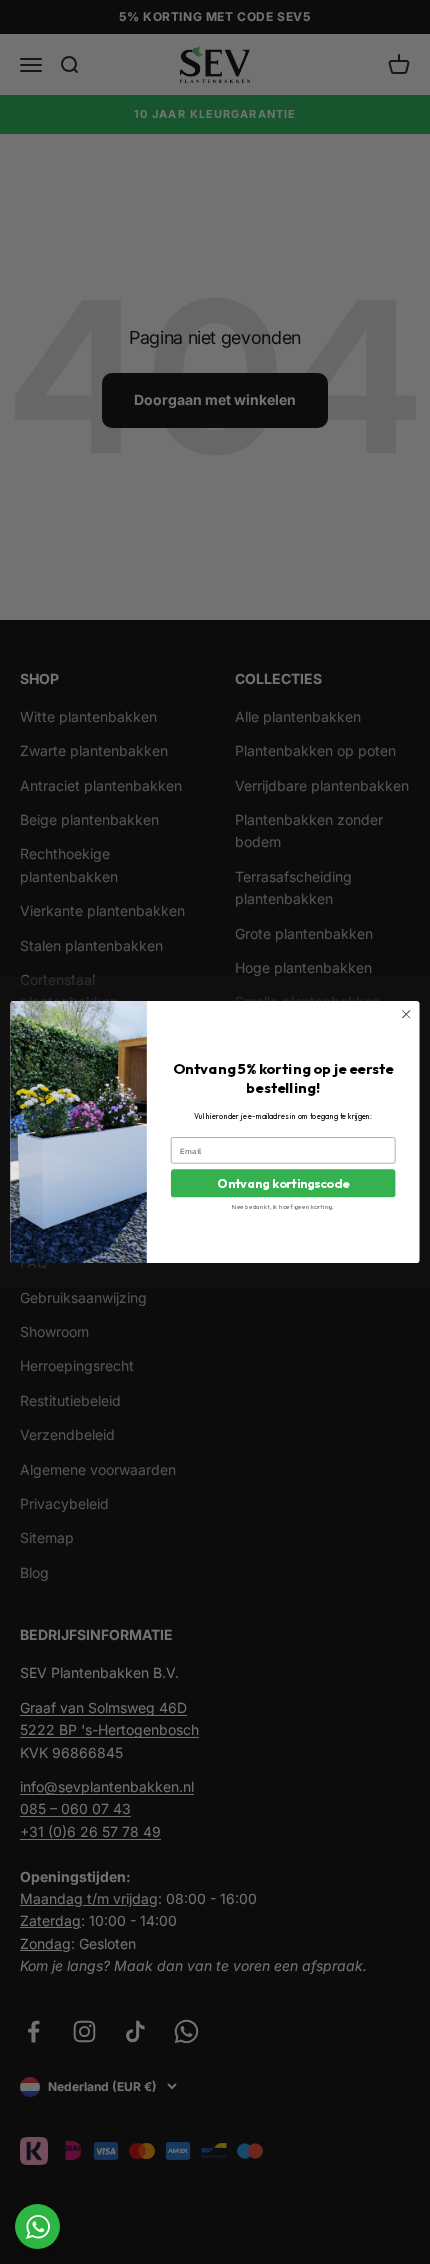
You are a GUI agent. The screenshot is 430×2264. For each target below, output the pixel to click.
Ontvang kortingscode (283, 1183)
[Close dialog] (406, 1014)
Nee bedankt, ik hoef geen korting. (283, 1206)
